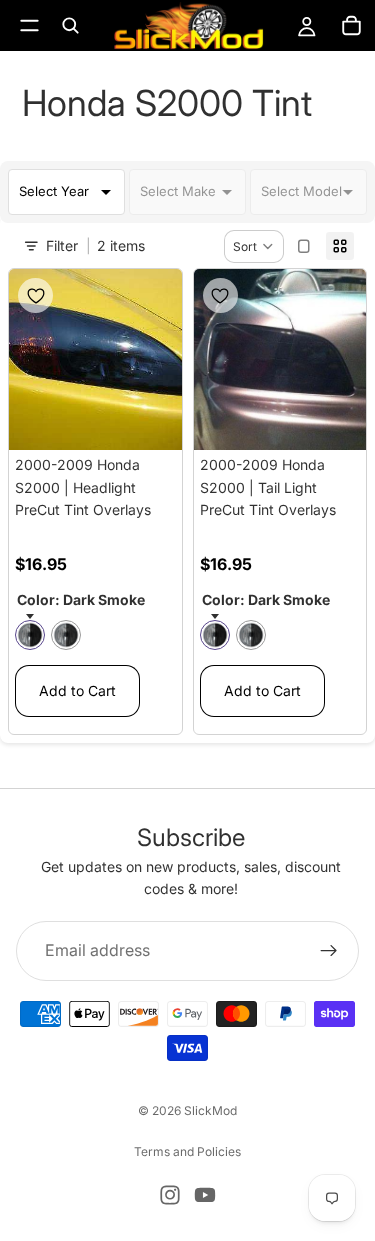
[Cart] (351, 26)
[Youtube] (205, 1195)
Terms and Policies (187, 1151)
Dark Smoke (30, 635)
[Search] (70, 26)
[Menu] (29, 25)
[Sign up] (329, 950)
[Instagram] (170, 1195)
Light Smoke (66, 635)
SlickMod (210, 1110)
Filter (62, 245)
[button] (254, 246)
